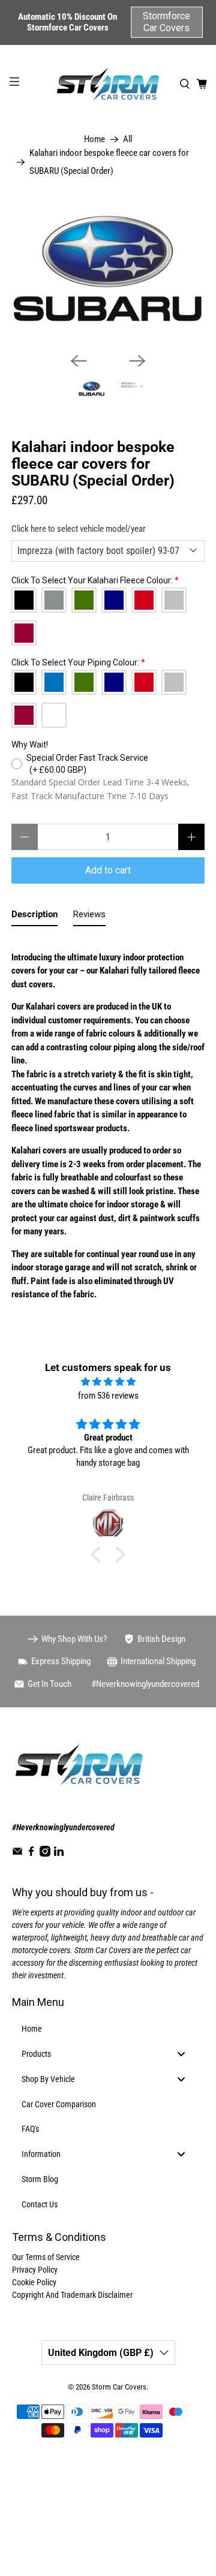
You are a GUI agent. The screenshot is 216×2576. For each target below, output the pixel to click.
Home (94, 139)
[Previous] (79, 361)
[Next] (137, 361)
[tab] (34, 917)
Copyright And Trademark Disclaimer (72, 2295)
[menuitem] (108, 2029)
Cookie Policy (34, 2282)
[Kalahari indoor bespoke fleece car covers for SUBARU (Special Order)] (108, 270)
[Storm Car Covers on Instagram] (45, 1854)
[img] (108, 1382)
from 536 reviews (108, 1396)
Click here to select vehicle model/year (79, 529)
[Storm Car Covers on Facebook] (31, 1854)
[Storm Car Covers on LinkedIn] (59, 1854)
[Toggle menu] (181, 2054)
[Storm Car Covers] (108, 84)
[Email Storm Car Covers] (17, 1854)
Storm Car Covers (119, 2387)
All (127, 139)
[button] (99, 1554)
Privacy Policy (35, 2270)
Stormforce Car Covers (166, 22)
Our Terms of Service (46, 2257)
